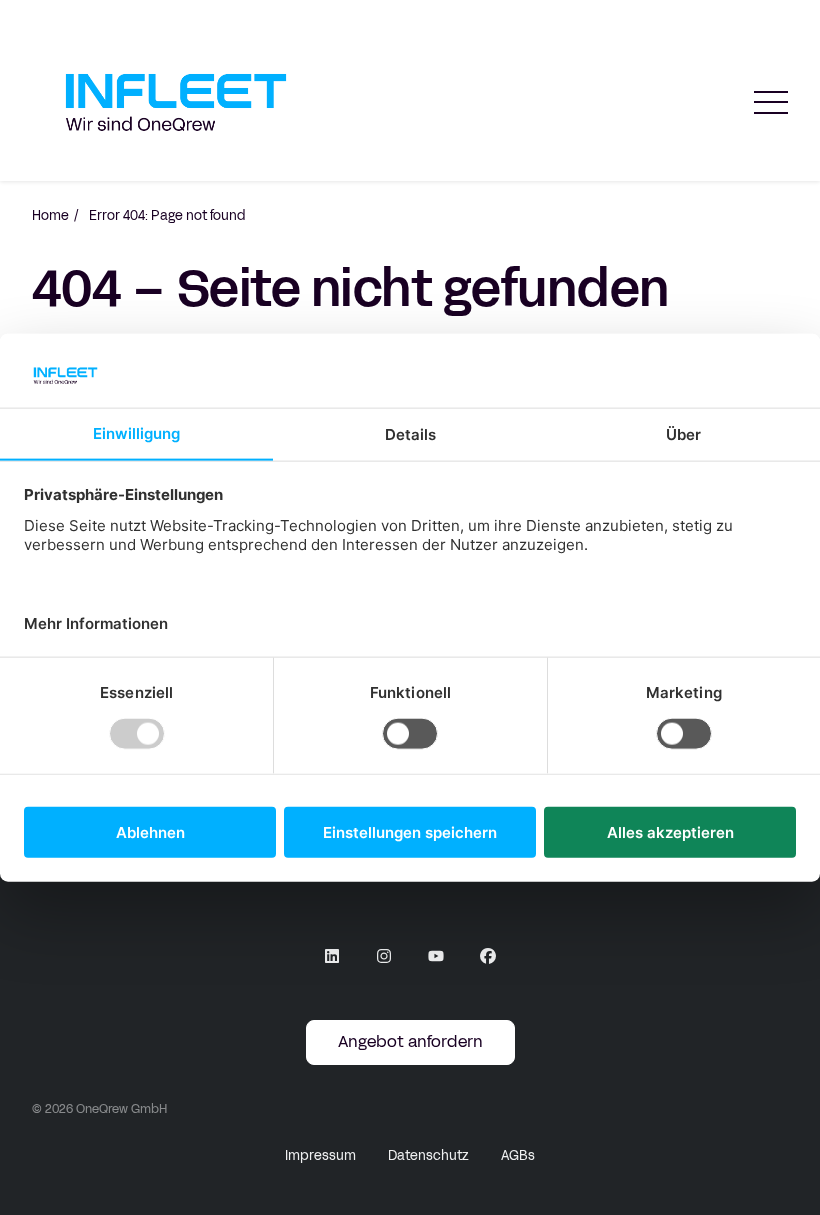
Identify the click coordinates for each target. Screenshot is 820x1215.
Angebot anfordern (410, 1041)
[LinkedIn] (332, 956)
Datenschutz (428, 1156)
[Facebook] (488, 956)
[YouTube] (436, 956)
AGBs (518, 1156)
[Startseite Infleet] (176, 102)
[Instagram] (384, 956)
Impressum (320, 1156)
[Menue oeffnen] (771, 102)
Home (50, 216)
